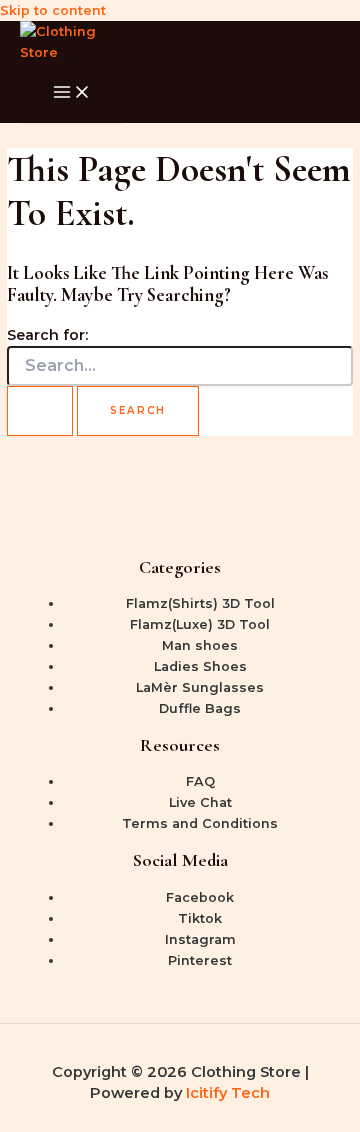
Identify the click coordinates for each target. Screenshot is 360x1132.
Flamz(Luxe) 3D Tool (200, 624)
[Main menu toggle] (72, 93)
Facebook (200, 897)
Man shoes (200, 645)
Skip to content (53, 10)
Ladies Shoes (200, 666)
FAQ (200, 781)
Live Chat (200, 802)
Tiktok (200, 918)
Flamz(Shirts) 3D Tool (200, 603)
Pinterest (200, 960)
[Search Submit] (40, 411)
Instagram (200, 939)
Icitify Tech (228, 1093)
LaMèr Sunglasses (200, 687)
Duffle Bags (200, 708)
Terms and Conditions (200, 823)
